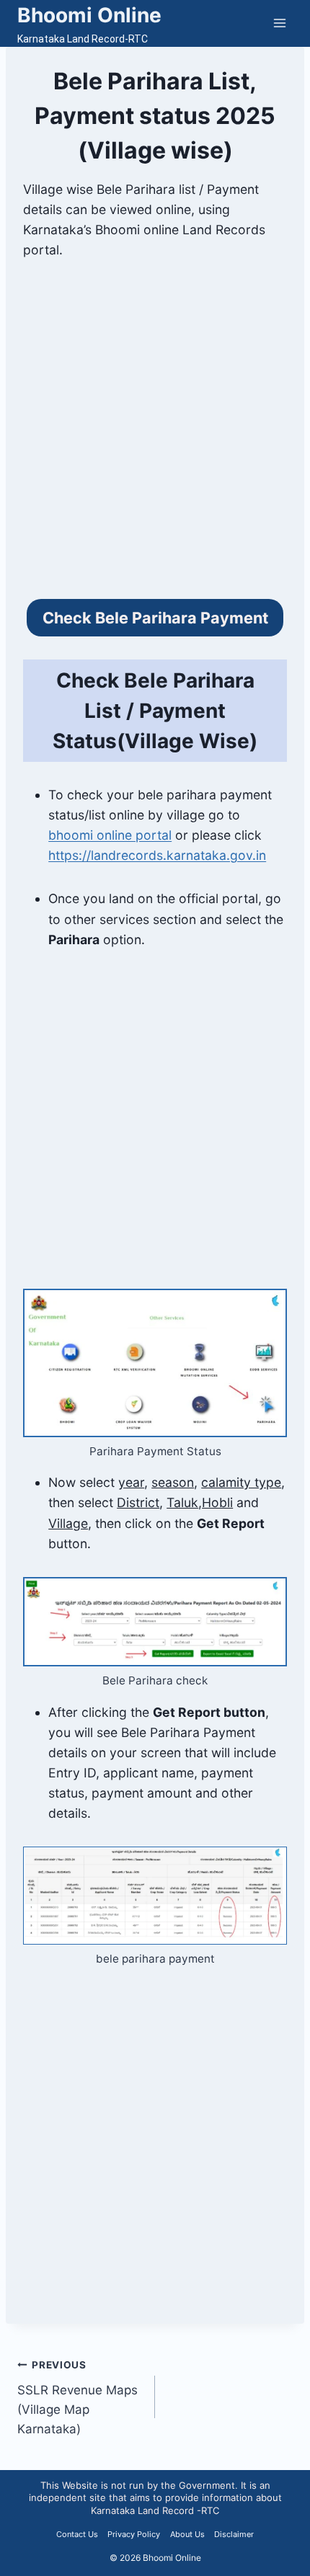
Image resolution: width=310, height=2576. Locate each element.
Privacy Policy (134, 2534)
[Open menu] (279, 23)
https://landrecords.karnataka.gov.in (157, 855)
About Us (187, 2534)
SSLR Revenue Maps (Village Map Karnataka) (77, 2398)
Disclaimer (234, 2534)
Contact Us (77, 2534)
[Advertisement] (155, 438)
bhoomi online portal (110, 835)
